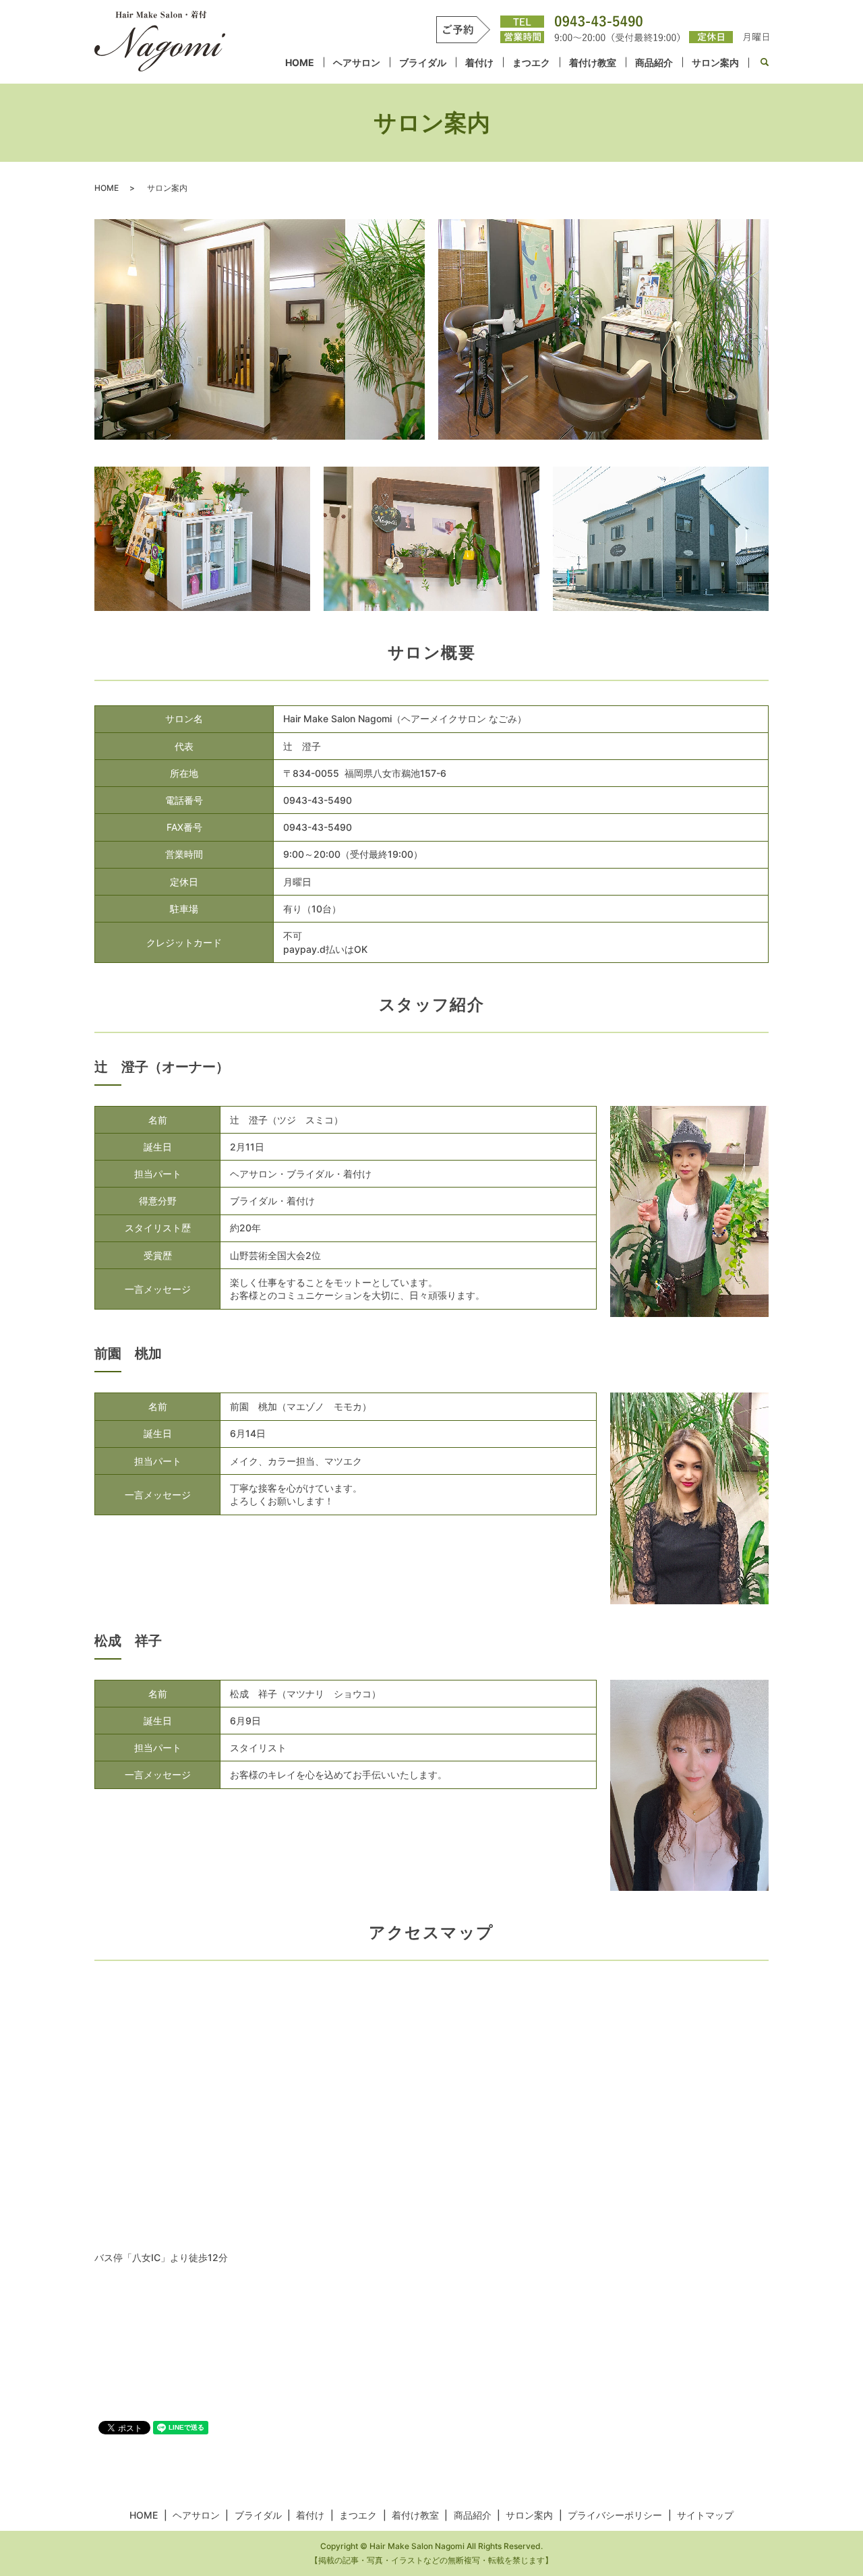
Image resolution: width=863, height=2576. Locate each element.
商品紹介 (654, 62)
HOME (300, 62)
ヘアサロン (357, 62)
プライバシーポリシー (615, 2515)
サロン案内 (715, 62)
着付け (479, 62)
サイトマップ (705, 2515)
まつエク (531, 62)
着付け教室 (593, 62)
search (764, 63)
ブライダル (423, 62)
